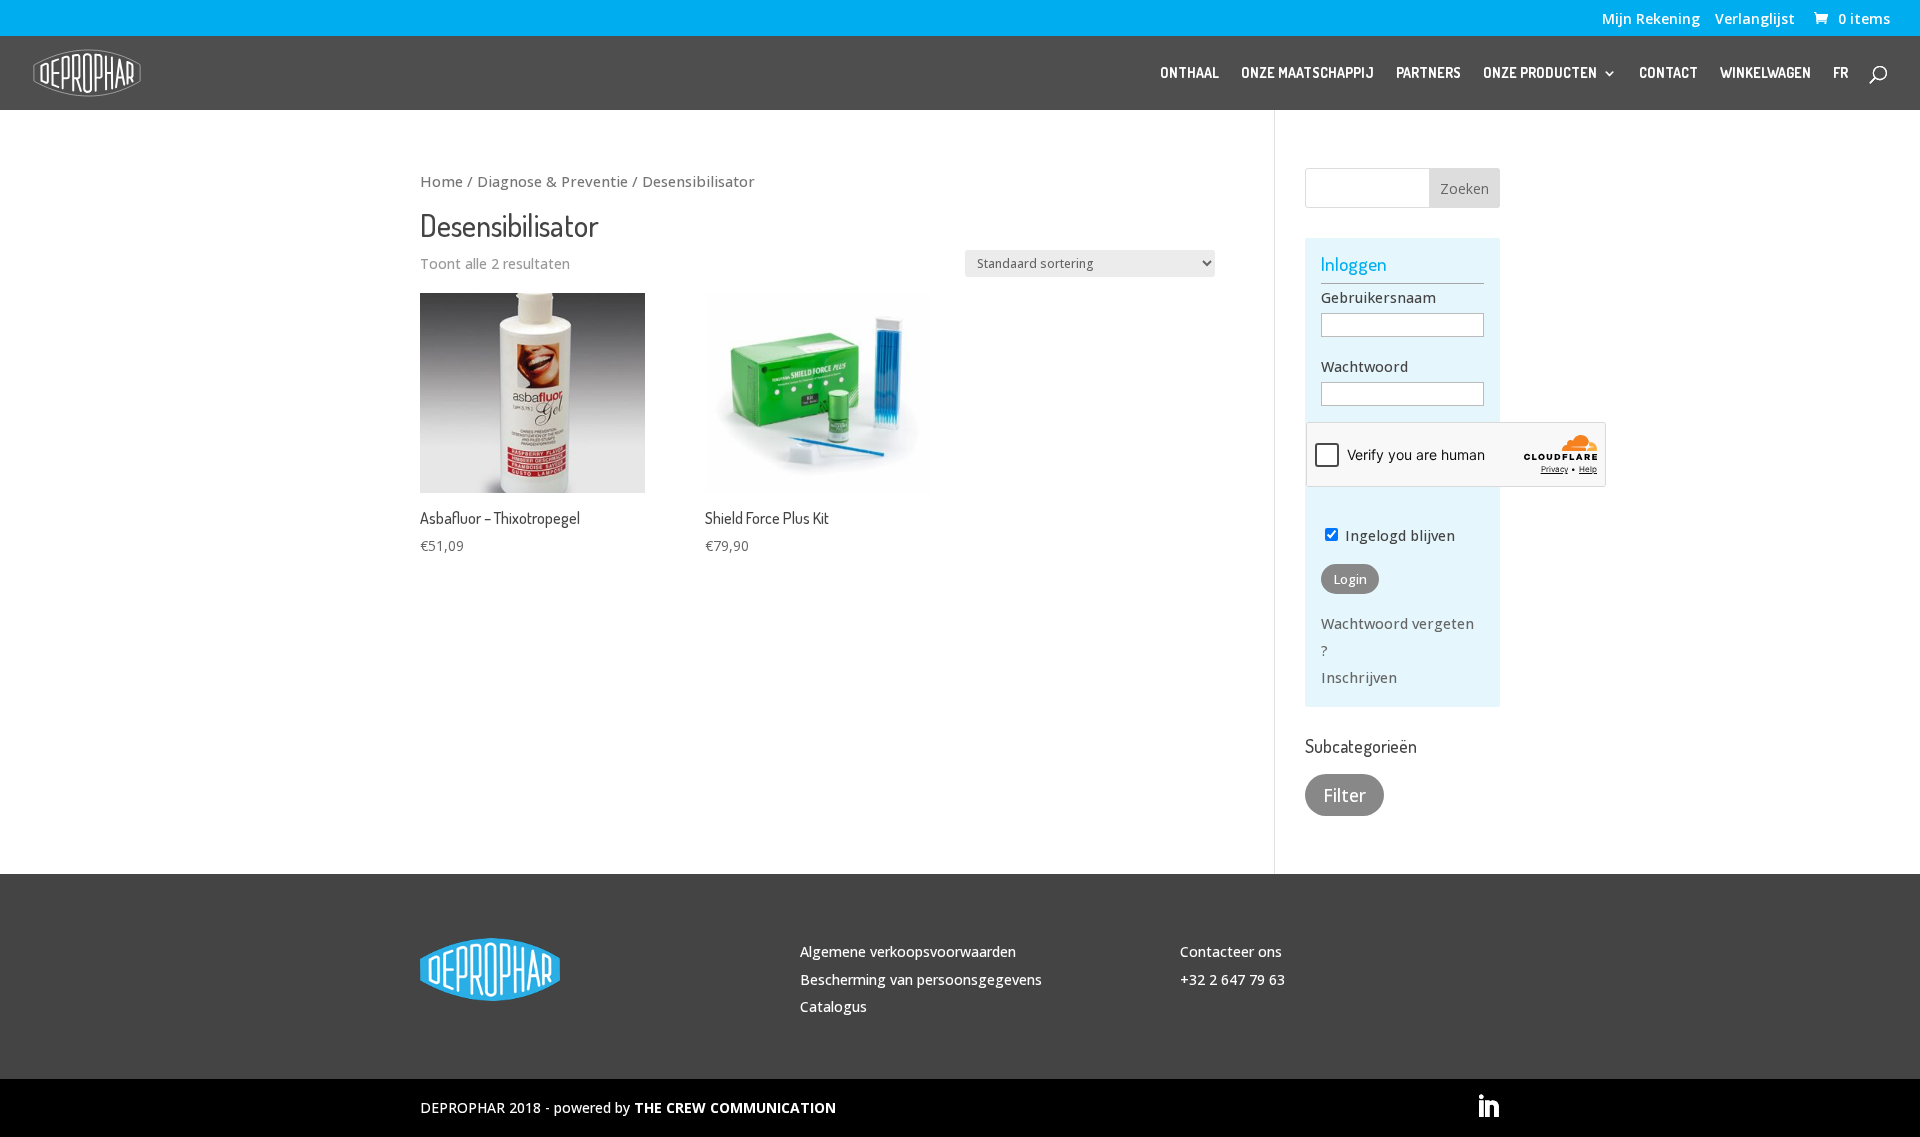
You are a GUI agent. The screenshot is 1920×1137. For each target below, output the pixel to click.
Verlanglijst (1755, 20)
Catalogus (833, 1006)
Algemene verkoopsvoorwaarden (908, 951)
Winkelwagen (1765, 73)
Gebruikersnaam (1378, 297)
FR (1840, 73)
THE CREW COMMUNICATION (735, 1107)
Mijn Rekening (1651, 20)
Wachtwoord (1364, 366)
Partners (1428, 73)
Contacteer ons (1231, 951)
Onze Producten (1540, 73)
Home (441, 181)
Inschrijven (1359, 677)
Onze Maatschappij (1307, 73)
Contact (1668, 73)
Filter (1344, 795)
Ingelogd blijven (1398, 535)
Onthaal (1189, 73)
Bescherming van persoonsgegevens (921, 979)
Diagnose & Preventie (552, 181)
